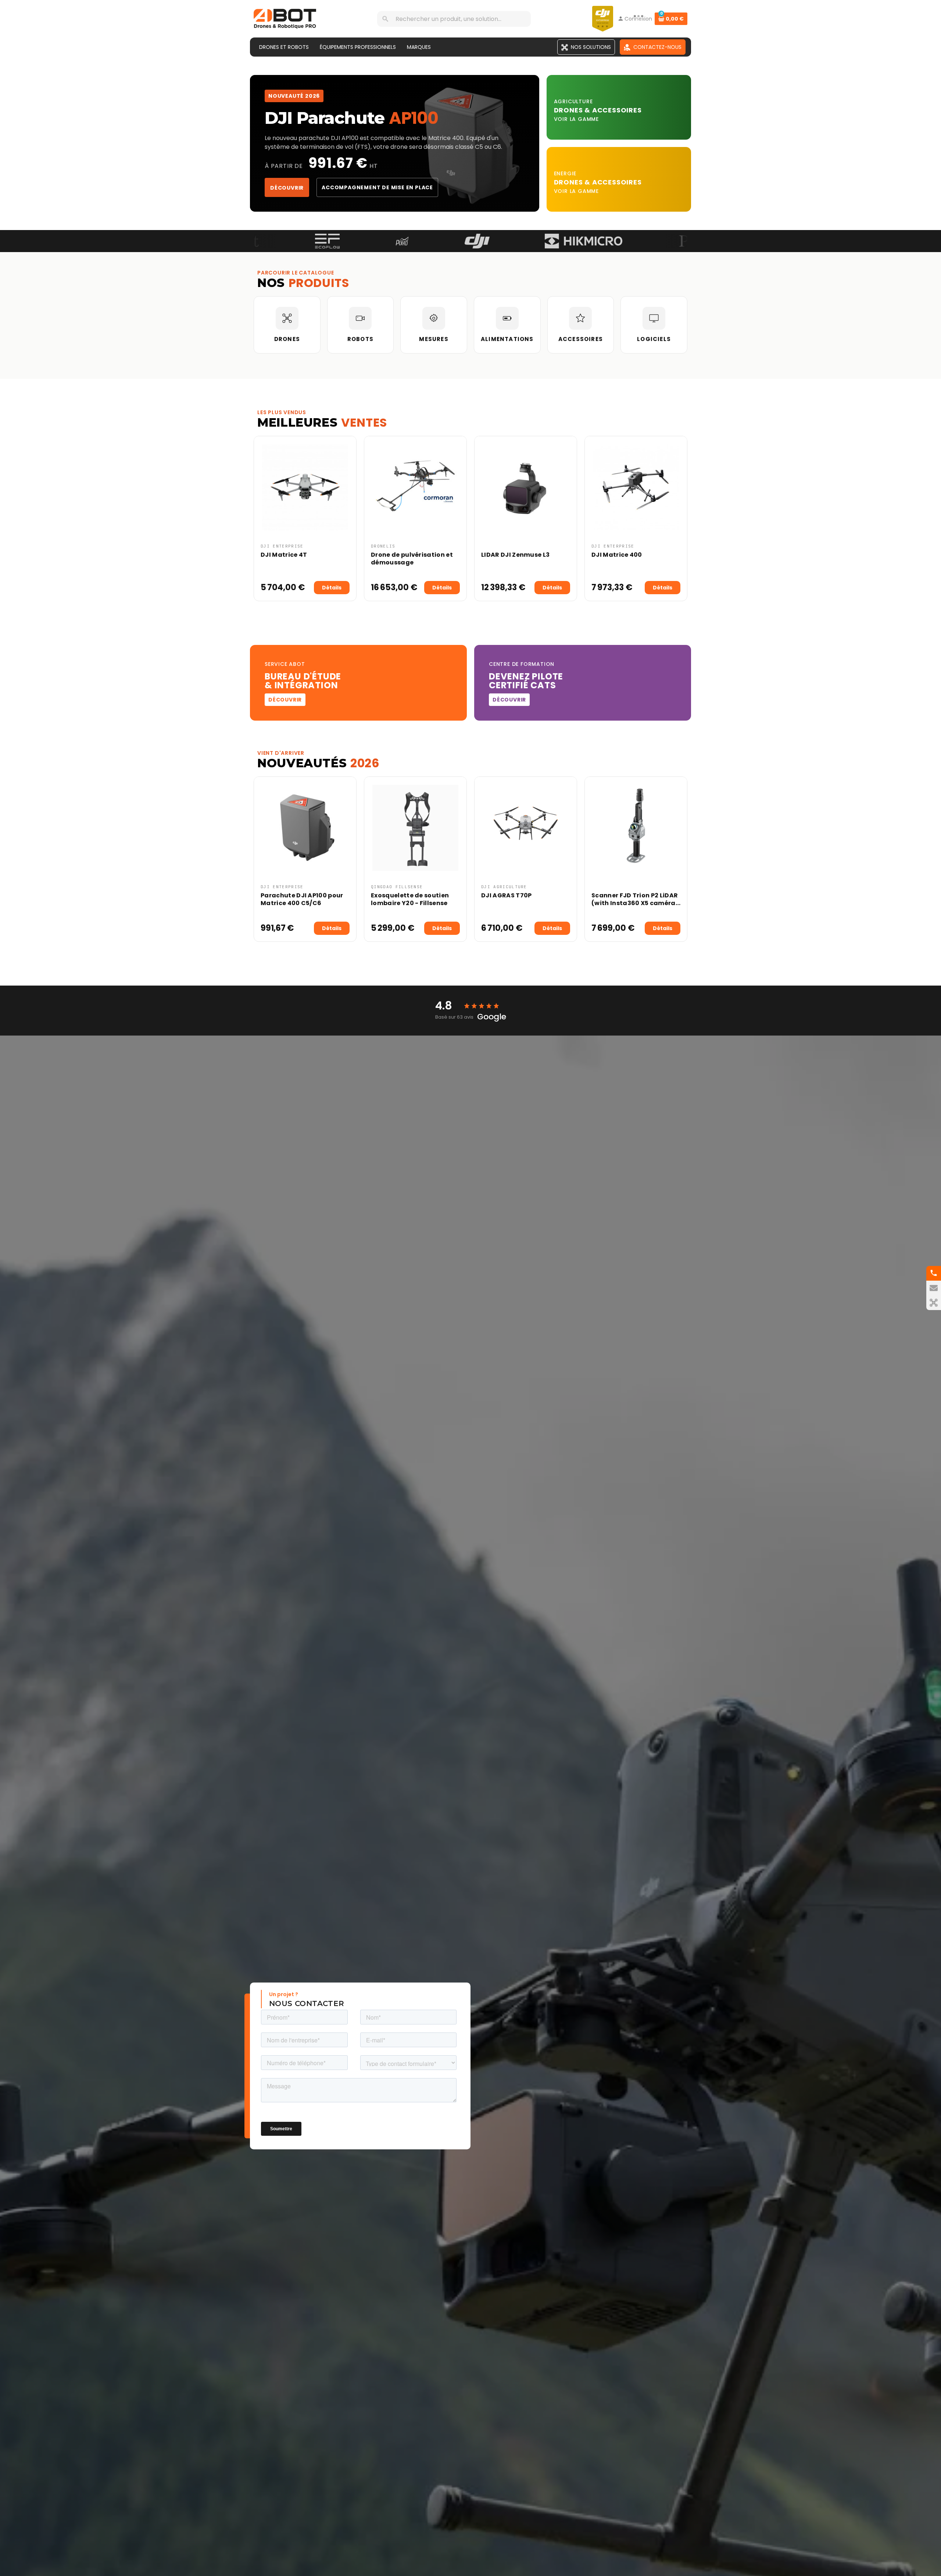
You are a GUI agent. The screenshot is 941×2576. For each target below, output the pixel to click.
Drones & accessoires (598, 182)
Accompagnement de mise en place (377, 187)
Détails (332, 588)
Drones (569, 110)
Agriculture (573, 101)
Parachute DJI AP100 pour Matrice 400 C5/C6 (302, 899)
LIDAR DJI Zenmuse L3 (515, 555)
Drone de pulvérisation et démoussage (412, 559)
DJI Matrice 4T (284, 555)
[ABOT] (285, 18)
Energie (565, 173)
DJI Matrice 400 (617, 555)
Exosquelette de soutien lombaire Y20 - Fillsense (410, 899)
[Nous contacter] (934, 1288)
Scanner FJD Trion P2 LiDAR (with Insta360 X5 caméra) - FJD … (635, 903)
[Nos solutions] (934, 1303)
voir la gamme (576, 119)
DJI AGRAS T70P (506, 895)
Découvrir (287, 188)
